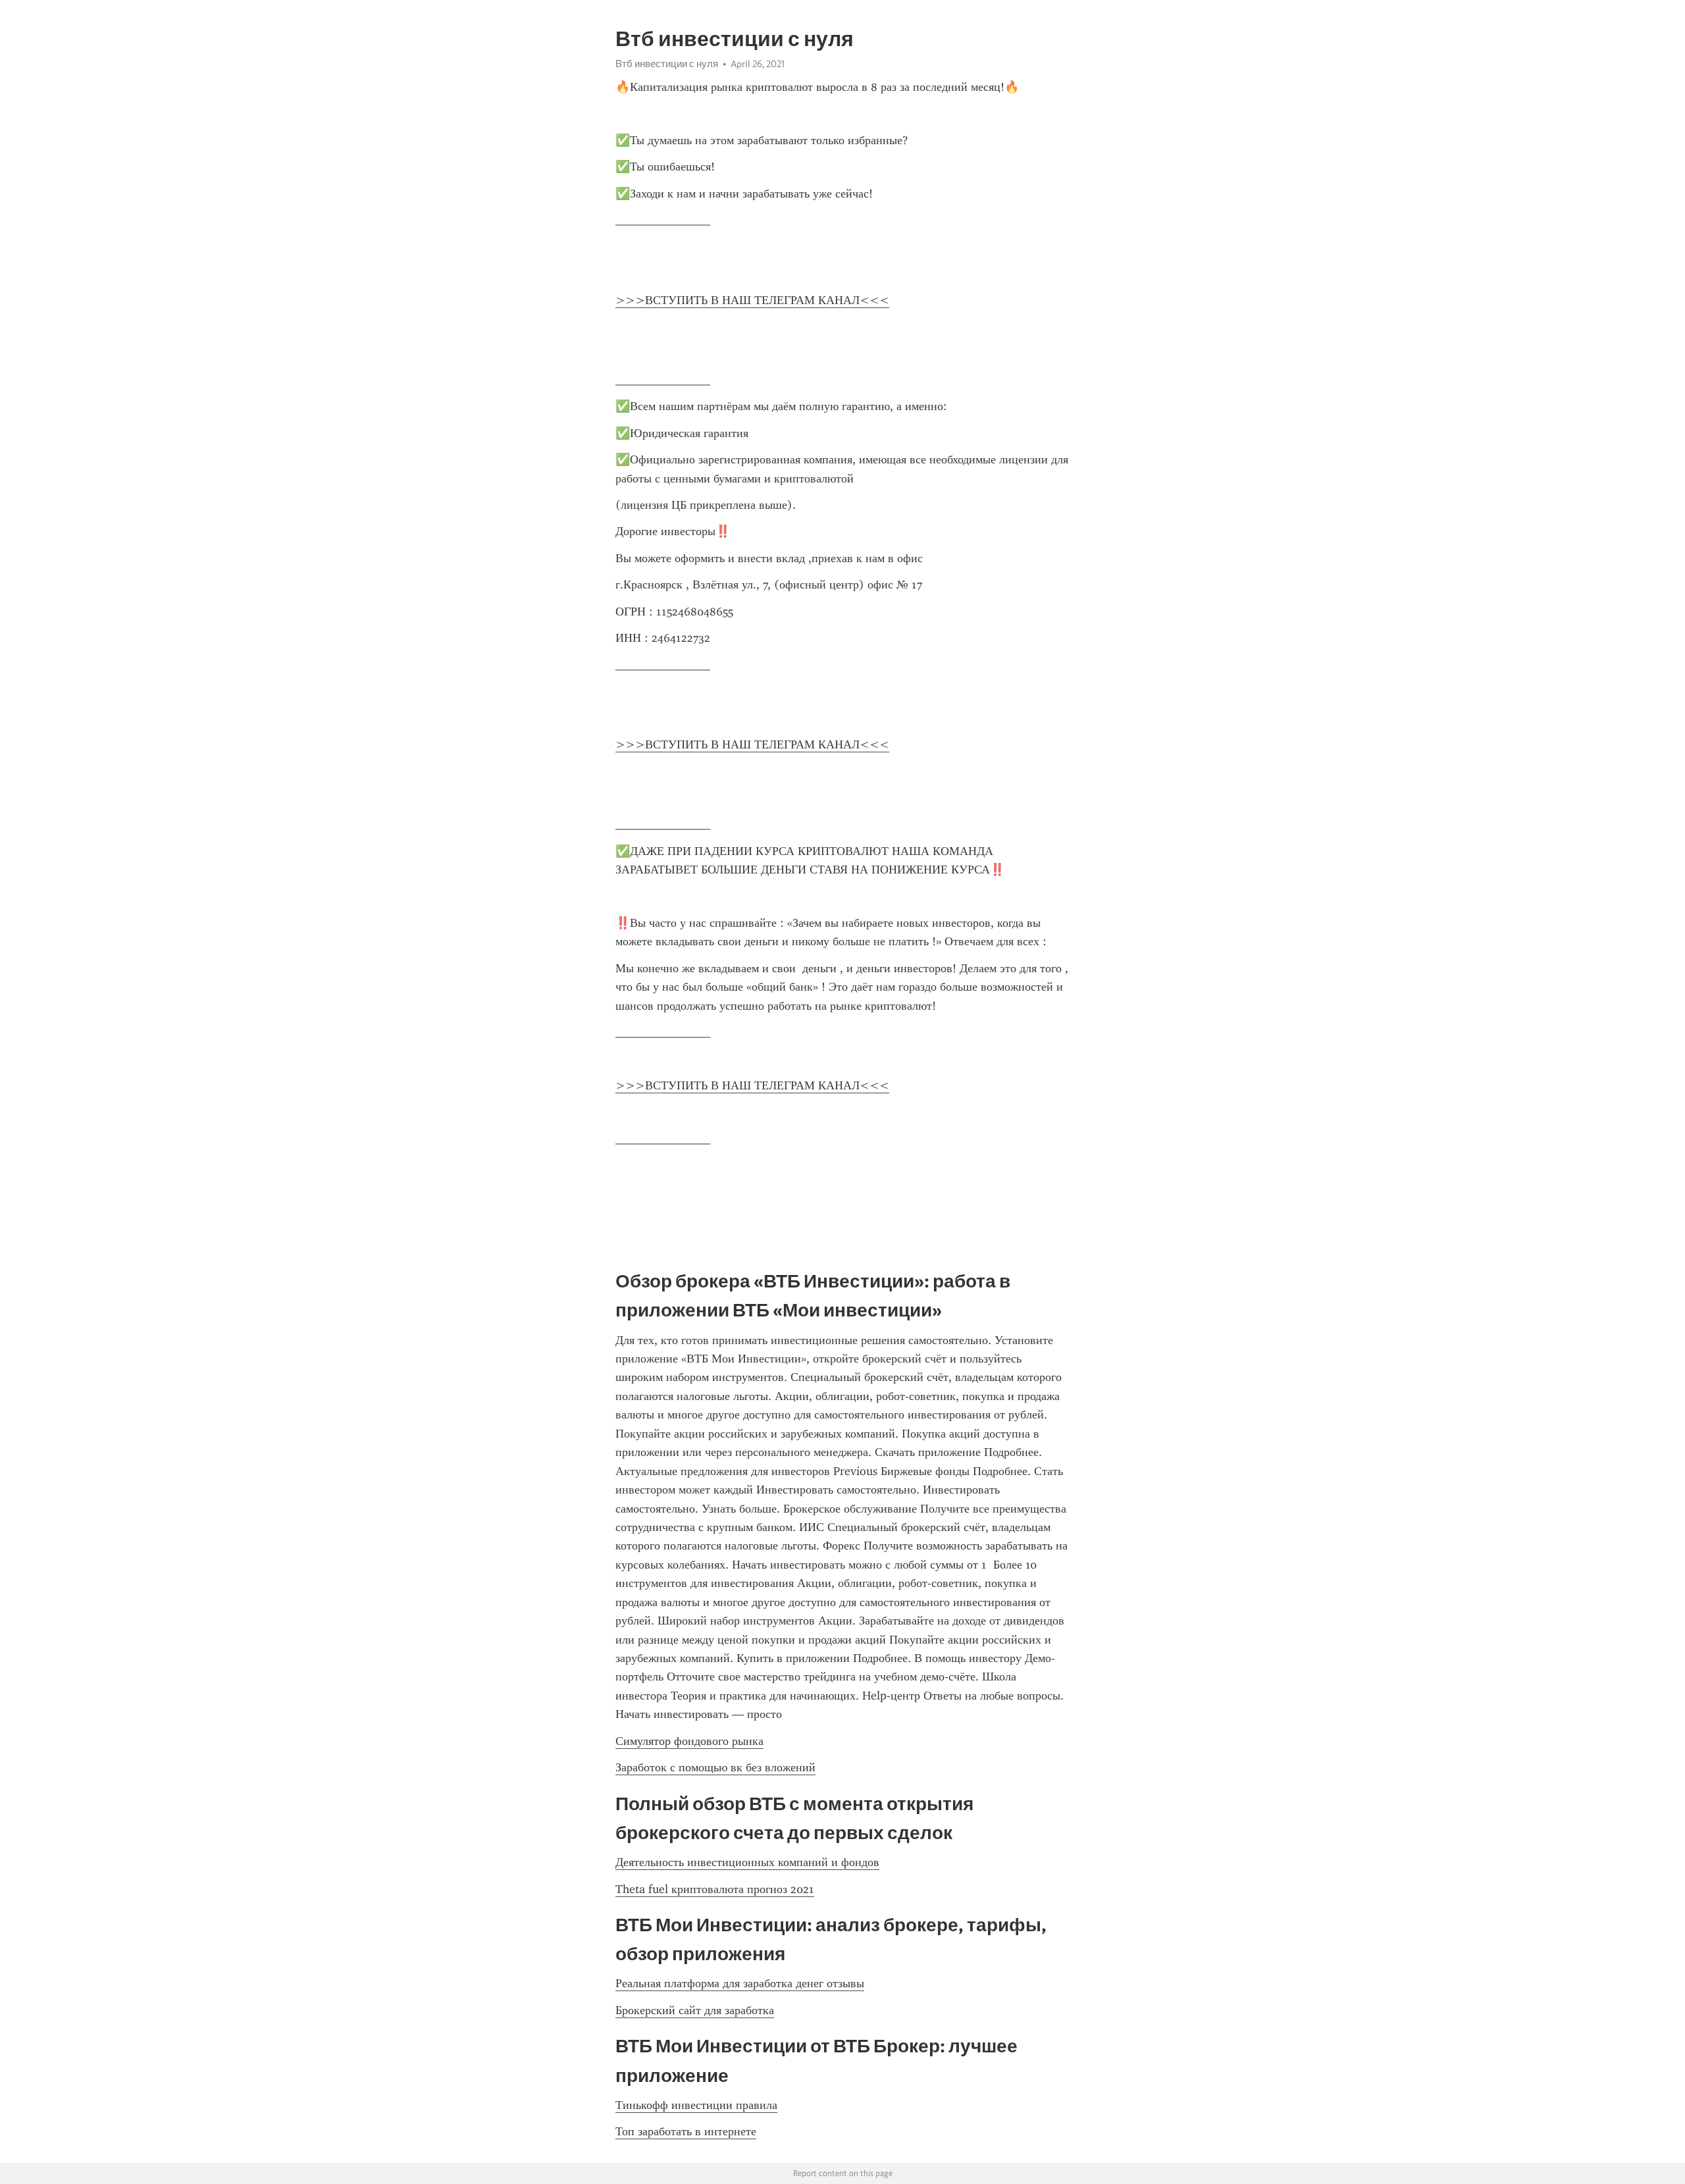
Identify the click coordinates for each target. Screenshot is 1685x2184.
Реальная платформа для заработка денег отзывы (740, 1983)
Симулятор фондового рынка (689, 1741)
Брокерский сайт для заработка (695, 2010)
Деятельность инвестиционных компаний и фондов (747, 1862)
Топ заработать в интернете (686, 2131)
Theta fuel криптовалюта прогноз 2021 (715, 1889)
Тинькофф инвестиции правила (696, 2105)
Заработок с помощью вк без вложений (715, 1767)
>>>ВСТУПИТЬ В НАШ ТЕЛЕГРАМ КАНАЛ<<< (752, 300)
